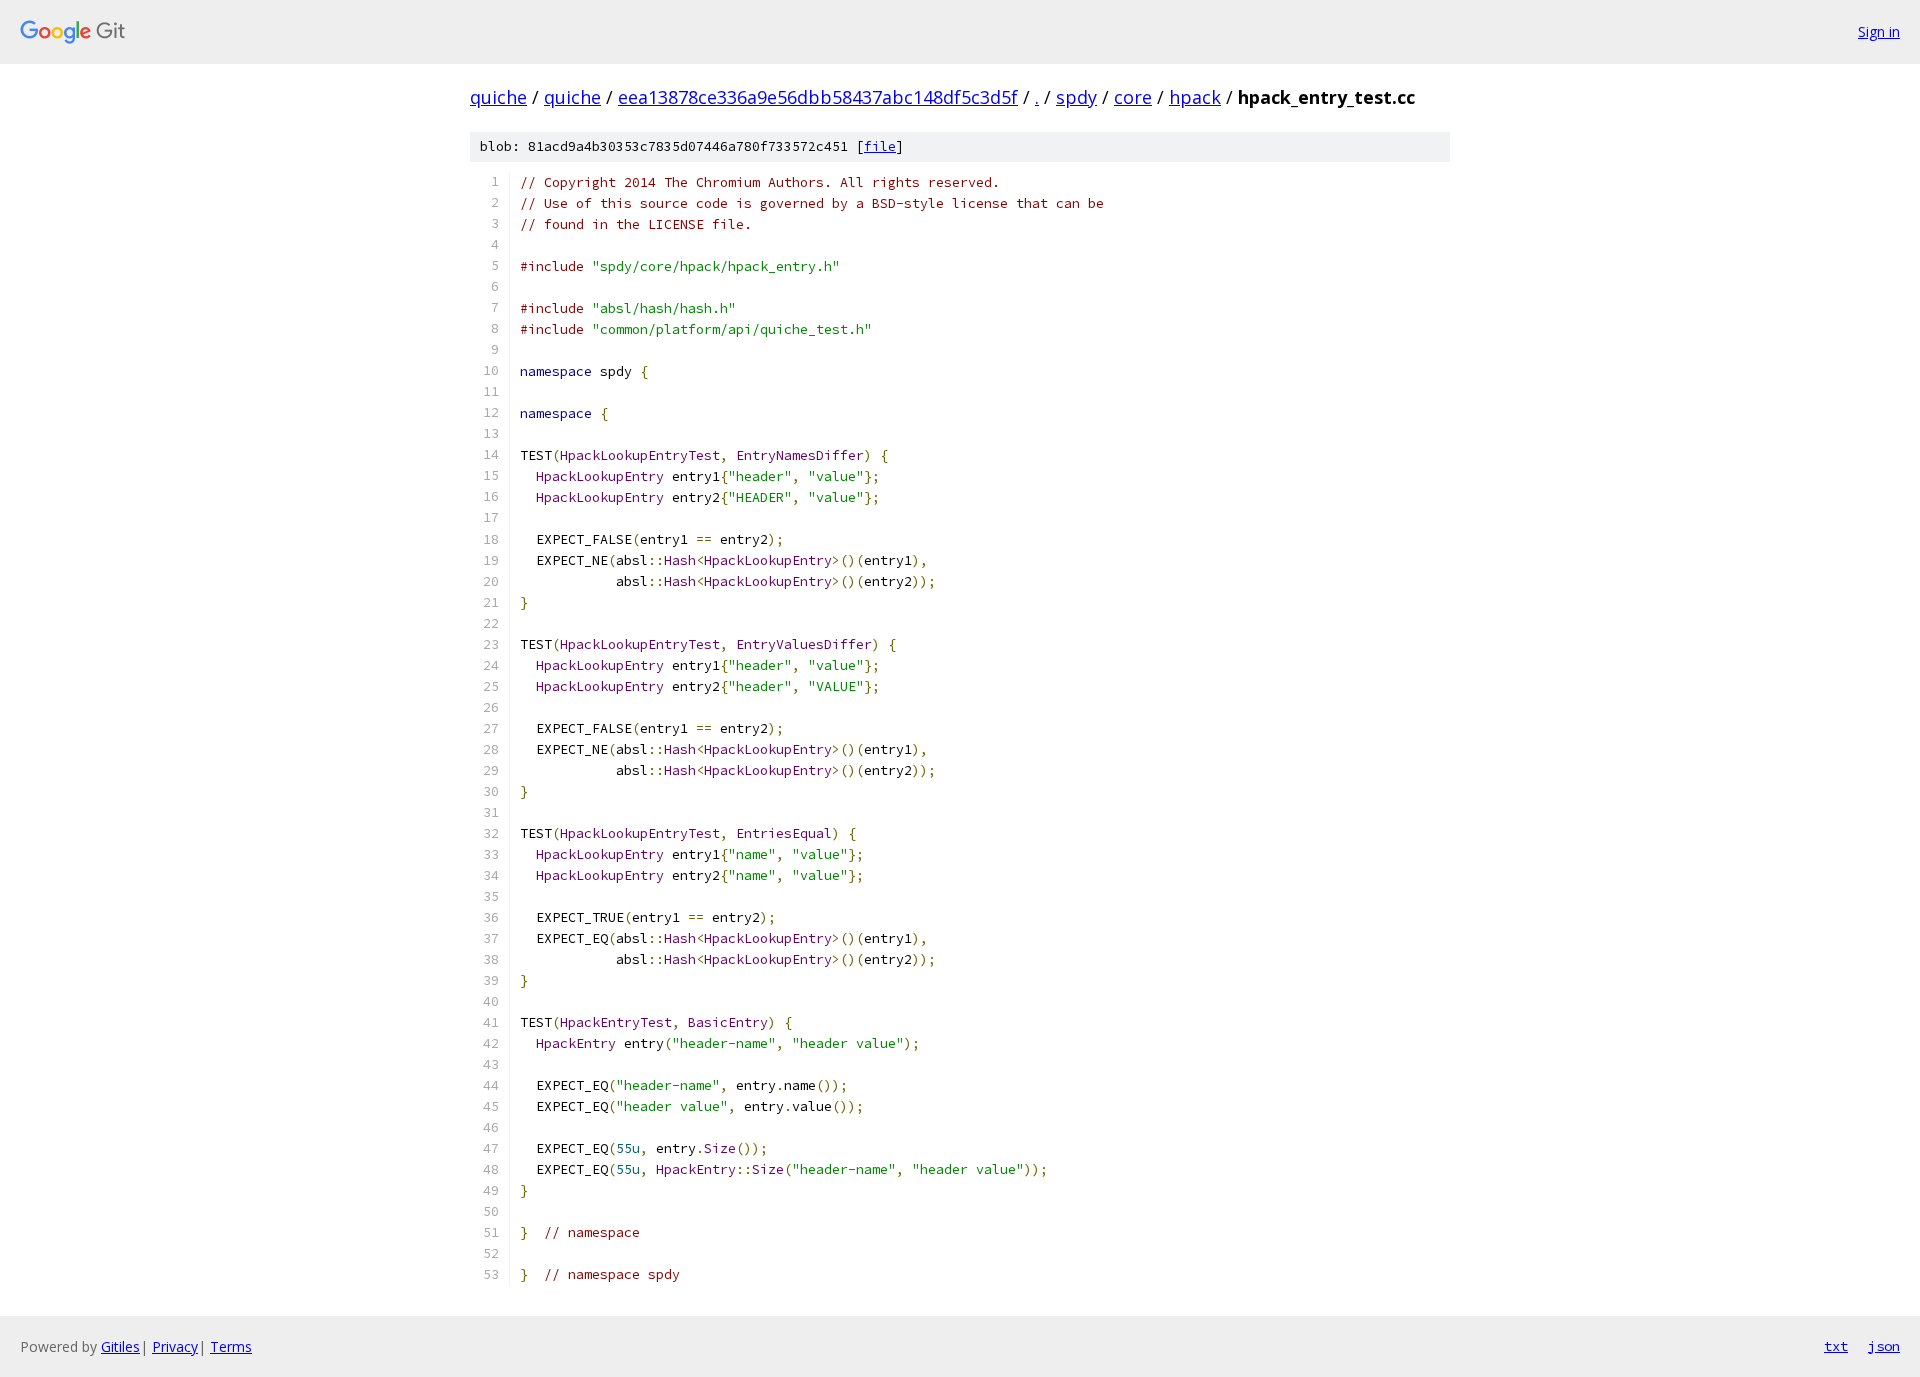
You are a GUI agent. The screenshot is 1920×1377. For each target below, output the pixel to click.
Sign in (1879, 31)
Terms (231, 1346)
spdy (1076, 97)
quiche (498, 97)
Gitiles (120, 1346)
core (1133, 97)
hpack (1195, 97)
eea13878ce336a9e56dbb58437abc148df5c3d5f (818, 97)
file (880, 146)
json (1884, 1346)
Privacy (175, 1346)
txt (1836, 1346)
